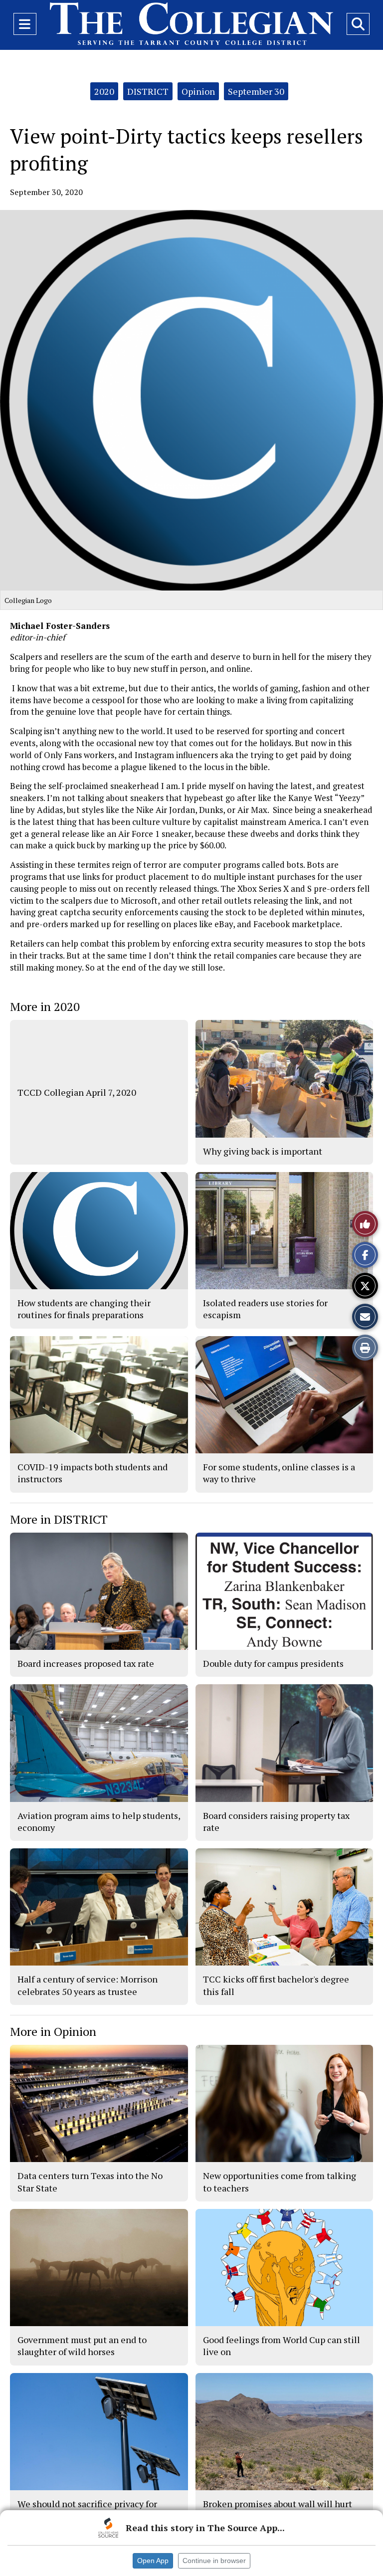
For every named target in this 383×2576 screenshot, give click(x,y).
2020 (104, 91)
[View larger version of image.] (191, 400)
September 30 (256, 91)
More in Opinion (53, 2031)
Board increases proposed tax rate (86, 1663)
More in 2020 (45, 1006)
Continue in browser (214, 2561)
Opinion (198, 91)
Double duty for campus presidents (273, 1663)
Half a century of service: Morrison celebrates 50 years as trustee (88, 1985)
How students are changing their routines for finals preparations (84, 1309)
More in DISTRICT (59, 1519)
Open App (153, 2561)
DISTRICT (148, 91)
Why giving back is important (263, 1151)
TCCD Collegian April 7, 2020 (77, 1092)
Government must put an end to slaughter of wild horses (82, 2346)
